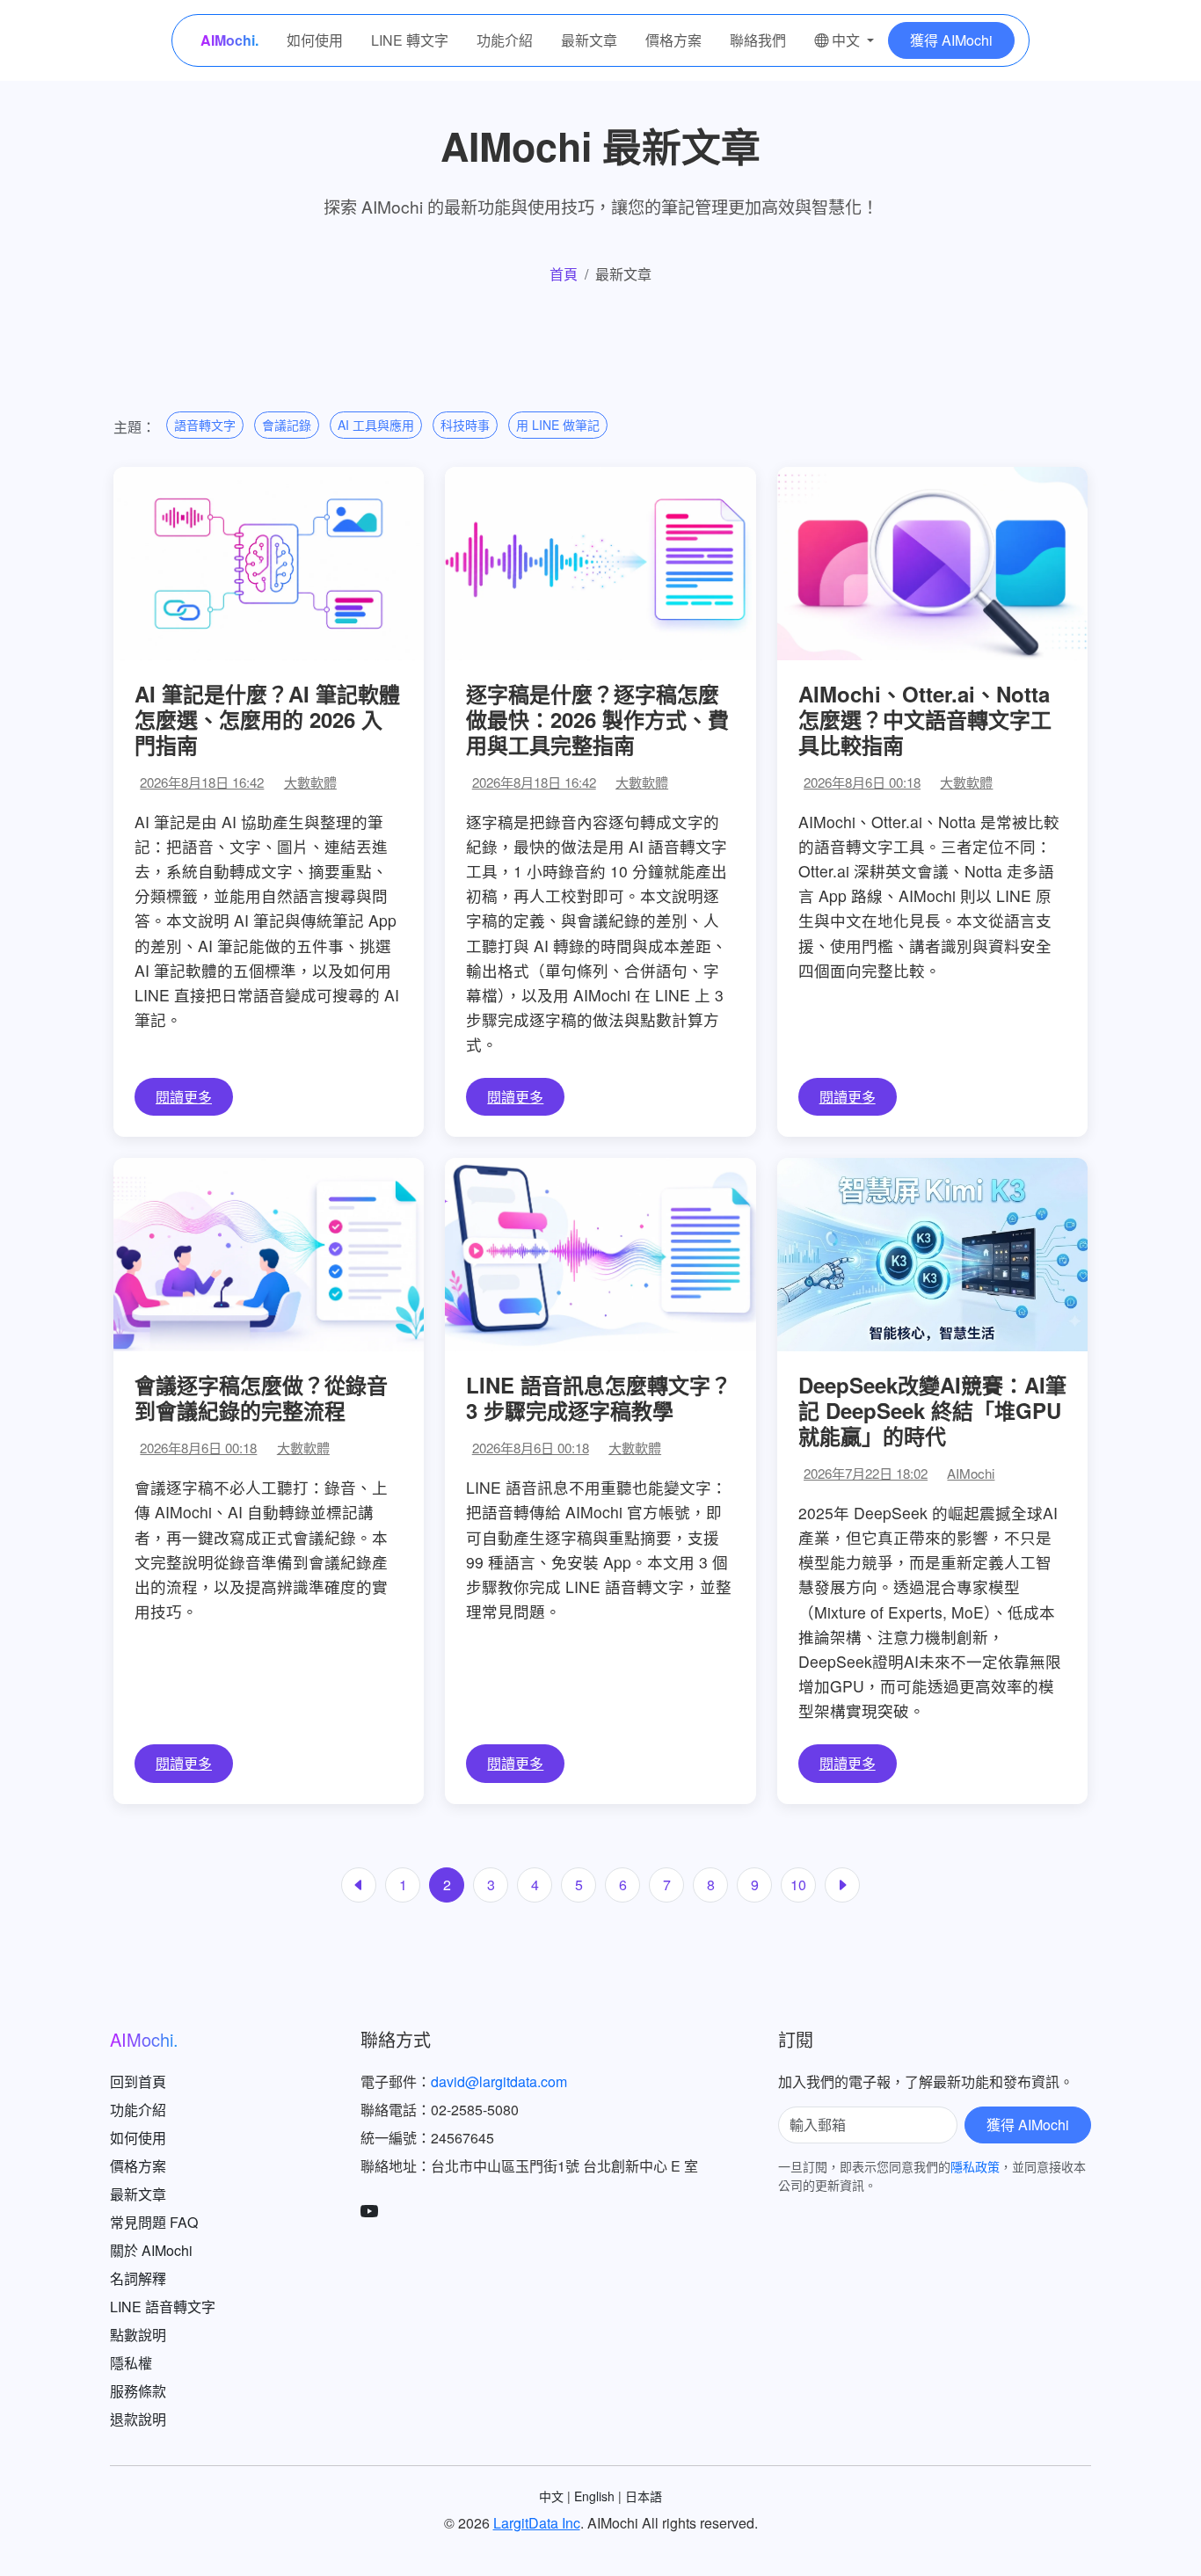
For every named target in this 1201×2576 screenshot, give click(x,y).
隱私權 (131, 2363)
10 (798, 1885)
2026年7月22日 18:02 (866, 1473)
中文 (551, 2496)
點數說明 (138, 2335)
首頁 (564, 274)
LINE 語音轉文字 (163, 2307)
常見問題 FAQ (154, 2222)
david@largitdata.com (499, 2081)
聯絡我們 (758, 40)
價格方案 (673, 40)
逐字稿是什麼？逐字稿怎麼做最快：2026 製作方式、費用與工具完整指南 (597, 719)
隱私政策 (975, 2166)
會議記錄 (287, 425)
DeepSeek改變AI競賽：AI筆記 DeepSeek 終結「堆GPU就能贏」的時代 (932, 1410)
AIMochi (971, 1473)
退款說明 (138, 2419)
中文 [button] (846, 40)
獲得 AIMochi (951, 40)
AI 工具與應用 (376, 425)
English (594, 2496)
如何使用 (315, 40)
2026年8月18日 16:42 (202, 782)
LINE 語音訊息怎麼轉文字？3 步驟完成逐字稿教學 (599, 1397)
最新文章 (589, 40)
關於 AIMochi (151, 2250)
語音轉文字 (205, 425)
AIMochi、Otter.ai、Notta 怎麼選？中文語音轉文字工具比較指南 (925, 719)
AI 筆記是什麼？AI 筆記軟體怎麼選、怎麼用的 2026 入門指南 (267, 719)
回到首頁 (138, 2081)
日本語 (644, 2496)
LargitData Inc (537, 2523)
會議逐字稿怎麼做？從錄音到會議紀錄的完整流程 (261, 1397)
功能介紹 (505, 40)
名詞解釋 (138, 2278)
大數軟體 (310, 782)
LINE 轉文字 (410, 40)
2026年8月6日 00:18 (862, 782)
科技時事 (465, 425)
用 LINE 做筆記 (558, 425)
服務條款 (138, 2391)
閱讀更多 (184, 1097)
